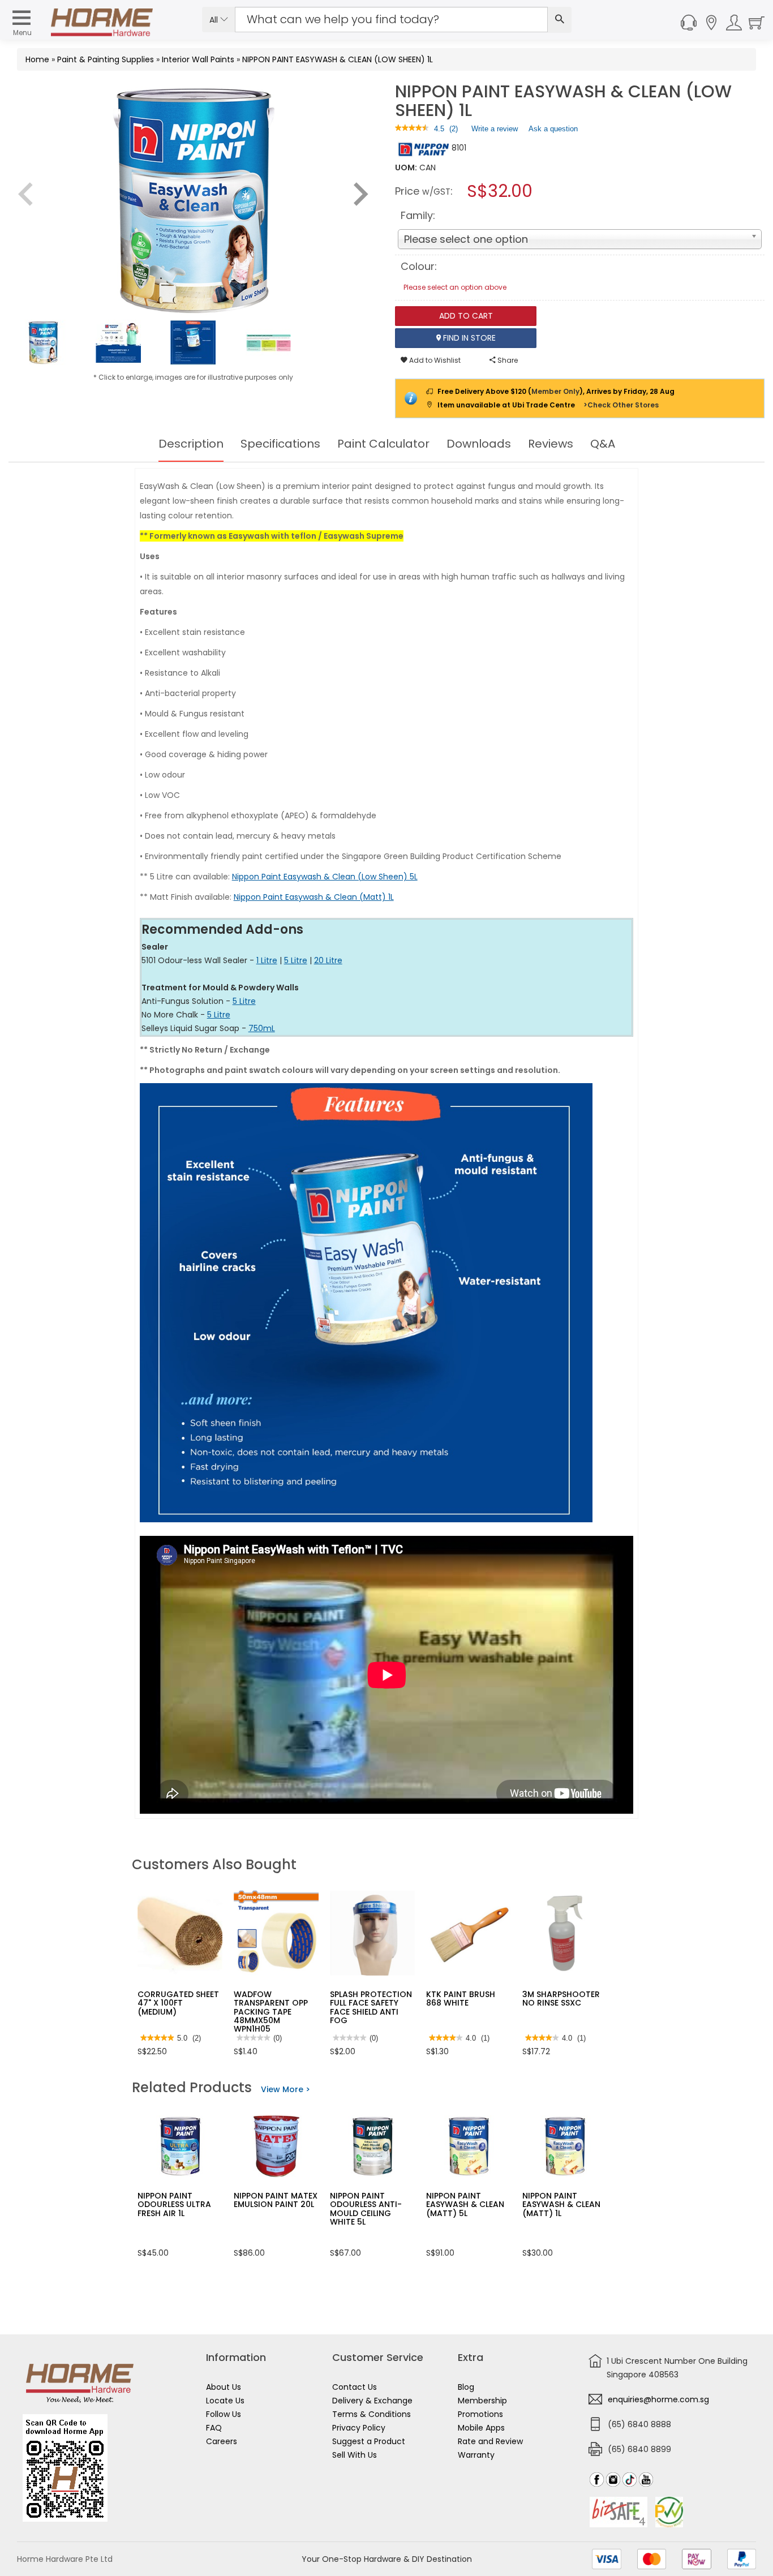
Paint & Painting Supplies (106, 59)
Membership (482, 2401)
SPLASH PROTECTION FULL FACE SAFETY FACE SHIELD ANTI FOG (371, 2007)
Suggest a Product (369, 2441)
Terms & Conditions (372, 2414)
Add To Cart (466, 316)
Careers (222, 2441)
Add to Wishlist (434, 360)
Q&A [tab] (603, 444)
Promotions (480, 2414)
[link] (412, 129)
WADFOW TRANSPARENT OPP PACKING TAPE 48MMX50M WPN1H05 (271, 2012)
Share (507, 360)
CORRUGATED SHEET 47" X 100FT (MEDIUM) (178, 2003)
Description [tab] (191, 444)
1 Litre (267, 960)
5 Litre (296, 960)
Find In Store (468, 338)
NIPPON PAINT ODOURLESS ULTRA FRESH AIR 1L (174, 2204)
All (215, 20)
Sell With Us (355, 2455)
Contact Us (355, 2387)
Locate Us (225, 2401)
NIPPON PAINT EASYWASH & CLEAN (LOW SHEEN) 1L (338, 59)
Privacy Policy (359, 2428)
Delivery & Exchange (372, 2401)
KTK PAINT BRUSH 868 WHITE (461, 1998)
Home (37, 59)
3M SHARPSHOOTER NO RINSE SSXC (561, 1998)
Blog (466, 2387)
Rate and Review (490, 2441)
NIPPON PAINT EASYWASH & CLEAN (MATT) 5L (465, 2204)
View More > (285, 2089)
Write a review (495, 131)
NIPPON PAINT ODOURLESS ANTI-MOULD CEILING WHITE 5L (366, 2209)
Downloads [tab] (479, 444)
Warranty (476, 2455)
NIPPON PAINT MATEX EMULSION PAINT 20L (276, 2200)
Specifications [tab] (280, 444)
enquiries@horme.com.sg (658, 2399)
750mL (262, 1028)
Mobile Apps (481, 2428)
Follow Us (224, 2414)
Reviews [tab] (551, 444)
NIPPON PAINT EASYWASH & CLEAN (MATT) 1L (561, 2204)
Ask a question (553, 129)
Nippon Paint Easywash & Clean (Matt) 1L (314, 897)
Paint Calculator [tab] (383, 444)
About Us (224, 2387)
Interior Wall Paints (198, 59)
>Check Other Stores (621, 405)
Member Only (555, 391)
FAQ (214, 2428)
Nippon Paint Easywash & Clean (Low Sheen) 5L (325, 877)
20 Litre (328, 960)
